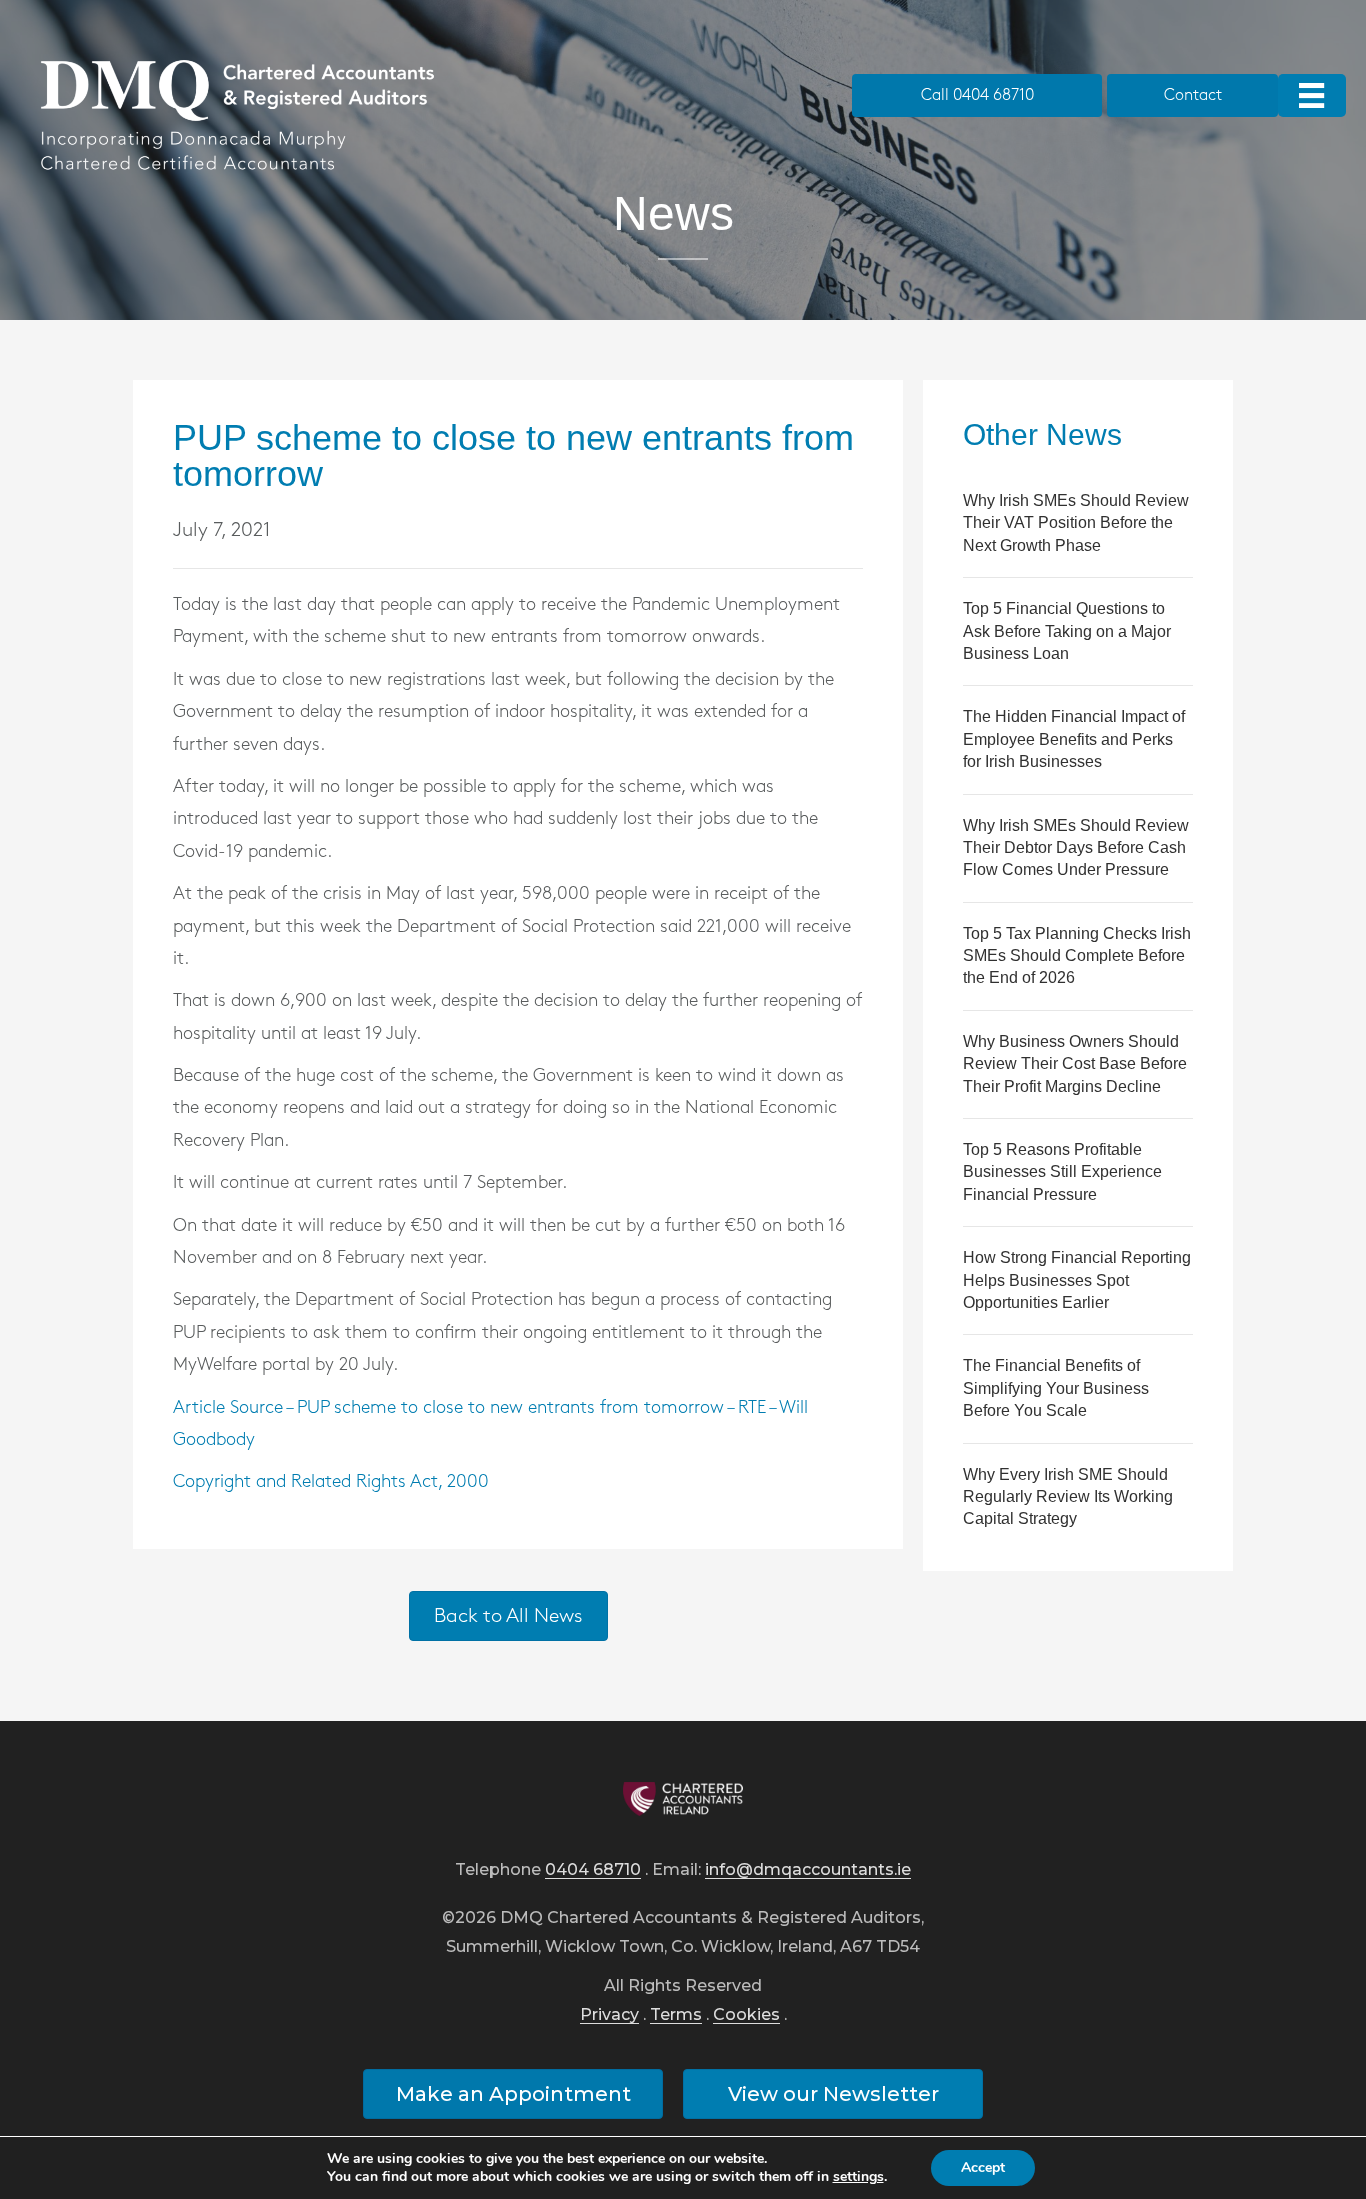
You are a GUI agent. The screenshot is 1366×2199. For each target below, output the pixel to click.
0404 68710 (593, 1870)
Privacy (609, 2015)
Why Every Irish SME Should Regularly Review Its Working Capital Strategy (1068, 1497)
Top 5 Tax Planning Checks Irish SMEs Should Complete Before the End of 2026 (1077, 956)
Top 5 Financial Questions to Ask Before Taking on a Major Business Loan (1067, 631)
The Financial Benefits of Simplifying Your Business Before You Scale (1056, 1388)
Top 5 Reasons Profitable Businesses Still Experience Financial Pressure (1062, 1172)
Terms (676, 2015)
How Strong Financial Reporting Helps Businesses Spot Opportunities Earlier (1077, 1280)
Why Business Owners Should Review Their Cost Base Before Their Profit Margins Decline (1075, 1064)
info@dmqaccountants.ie (808, 1870)
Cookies (746, 2015)
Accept (983, 2167)
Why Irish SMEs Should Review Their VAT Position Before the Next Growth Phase (1076, 523)
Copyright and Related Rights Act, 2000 (331, 1482)
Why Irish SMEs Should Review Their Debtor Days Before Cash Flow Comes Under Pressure (1076, 848)
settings (858, 2177)
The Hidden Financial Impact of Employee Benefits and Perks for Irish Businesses (1074, 739)
